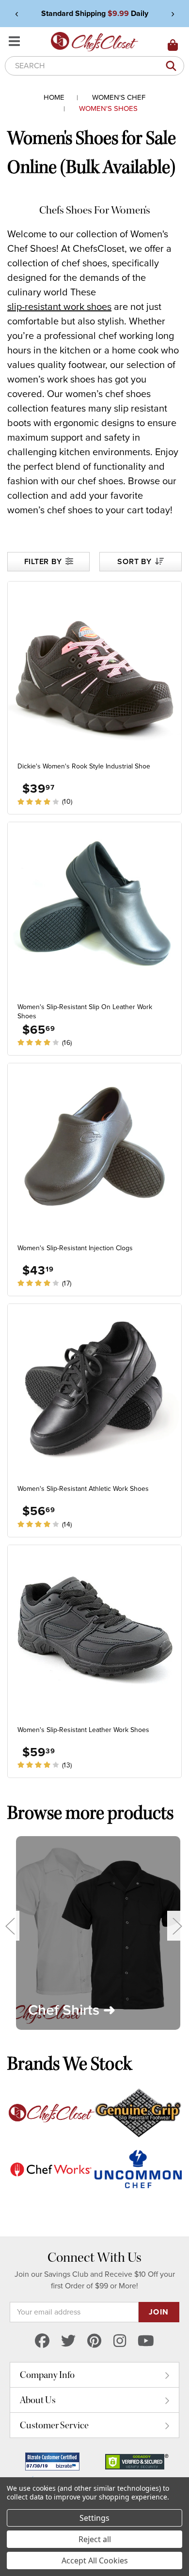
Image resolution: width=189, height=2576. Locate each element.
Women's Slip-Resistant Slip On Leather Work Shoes (85, 1012)
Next (177, 1925)
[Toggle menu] (16, 42)
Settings (94, 2518)
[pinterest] (94, 2341)
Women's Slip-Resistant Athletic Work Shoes (83, 1489)
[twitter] (68, 2341)
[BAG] (173, 46)
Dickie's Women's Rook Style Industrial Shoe (84, 766)
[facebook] (42, 2341)
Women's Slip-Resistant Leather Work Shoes (83, 1730)
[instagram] (120, 2341)
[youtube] (146, 2341)
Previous (10, 1925)
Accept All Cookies (95, 2561)
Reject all (95, 2539)
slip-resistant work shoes (59, 307)
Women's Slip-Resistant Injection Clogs (75, 1248)
